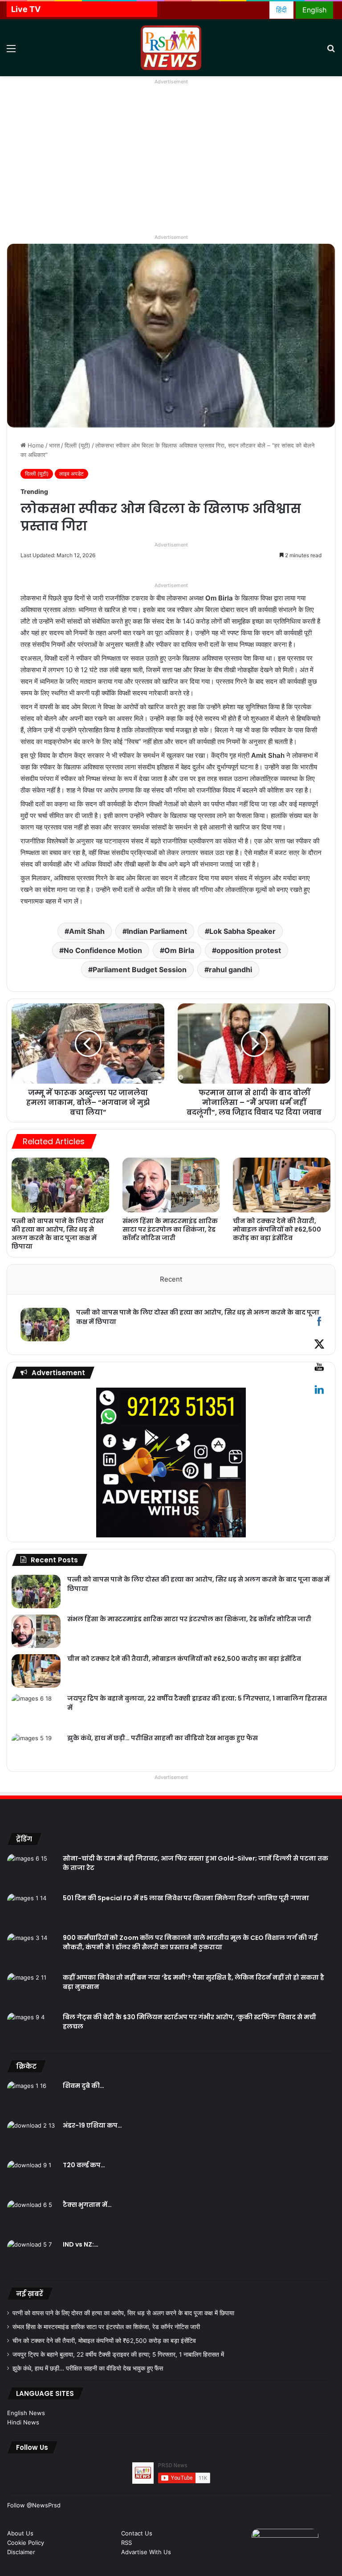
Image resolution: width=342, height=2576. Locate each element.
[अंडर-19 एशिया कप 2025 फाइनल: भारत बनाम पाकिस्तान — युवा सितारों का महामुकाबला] (32, 2138)
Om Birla (179, 950)
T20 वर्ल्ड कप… (84, 2165)
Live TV (26, 9)
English (314, 10)
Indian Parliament (157, 931)
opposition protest (249, 950)
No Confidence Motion (103, 950)
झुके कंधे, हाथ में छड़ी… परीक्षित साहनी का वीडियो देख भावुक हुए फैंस (163, 1738)
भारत (54, 445)
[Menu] (11, 51)
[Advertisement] (171, 165)
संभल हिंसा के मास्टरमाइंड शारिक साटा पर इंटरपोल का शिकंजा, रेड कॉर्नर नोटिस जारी (170, 1229)
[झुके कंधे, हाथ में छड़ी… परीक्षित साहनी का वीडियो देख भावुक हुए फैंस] (36, 1750)
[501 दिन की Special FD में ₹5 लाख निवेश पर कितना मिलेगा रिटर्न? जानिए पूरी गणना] (32, 1910)
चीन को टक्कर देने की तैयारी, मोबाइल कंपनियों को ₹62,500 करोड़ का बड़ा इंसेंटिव (277, 1229)
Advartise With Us (146, 2552)
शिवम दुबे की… (83, 2086)
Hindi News (23, 2422)
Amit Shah (87, 931)
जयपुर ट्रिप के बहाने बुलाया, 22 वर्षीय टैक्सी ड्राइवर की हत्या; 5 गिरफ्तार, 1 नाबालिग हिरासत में (118, 2354)
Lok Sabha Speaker (242, 931)
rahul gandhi (230, 970)
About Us (20, 2533)
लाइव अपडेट (71, 474)
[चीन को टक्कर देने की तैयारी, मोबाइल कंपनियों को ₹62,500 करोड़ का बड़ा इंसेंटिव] (282, 1185)
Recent (171, 1279)
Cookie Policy (26, 2543)
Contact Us (137, 2533)
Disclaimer (21, 2552)
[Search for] (331, 51)
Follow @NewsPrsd (34, 2505)
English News (26, 2413)
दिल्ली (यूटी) (77, 445)
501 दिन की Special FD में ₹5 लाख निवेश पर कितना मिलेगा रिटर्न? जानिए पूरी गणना (186, 1898)
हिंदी (281, 10)
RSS (126, 2543)
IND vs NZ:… (81, 2244)
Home (35, 445)
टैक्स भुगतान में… (87, 2205)
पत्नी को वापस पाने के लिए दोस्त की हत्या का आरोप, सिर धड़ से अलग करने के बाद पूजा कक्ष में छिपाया (58, 1234)
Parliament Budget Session (140, 970)
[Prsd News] (171, 48)
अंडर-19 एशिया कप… (92, 2125)
